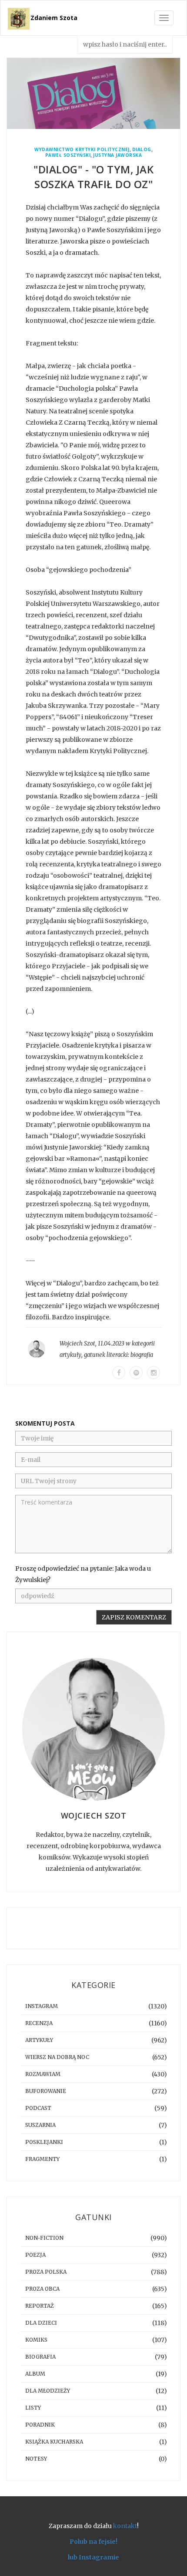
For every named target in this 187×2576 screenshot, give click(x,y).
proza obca (42, 2289)
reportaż (40, 2306)
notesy (36, 2459)
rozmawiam (43, 2074)
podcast (38, 2108)
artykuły (70, 1355)
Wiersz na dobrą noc (57, 2057)
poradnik (40, 2425)
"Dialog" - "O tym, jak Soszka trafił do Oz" (93, 177)
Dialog (142, 150)
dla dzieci (41, 2323)
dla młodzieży (48, 2391)
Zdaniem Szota (54, 18)
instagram (42, 2006)
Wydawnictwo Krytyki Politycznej (82, 150)
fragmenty (42, 2159)
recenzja (39, 2023)
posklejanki (44, 2142)
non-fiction (44, 2238)
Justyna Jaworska (117, 155)
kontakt (125, 2526)
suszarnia (40, 2125)
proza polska (46, 2272)
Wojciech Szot (77, 1344)
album (35, 2374)
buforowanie (46, 2091)
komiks (36, 2340)
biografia (142, 1355)
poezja (35, 2255)
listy (33, 2408)
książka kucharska (54, 2442)
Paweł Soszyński (68, 155)
